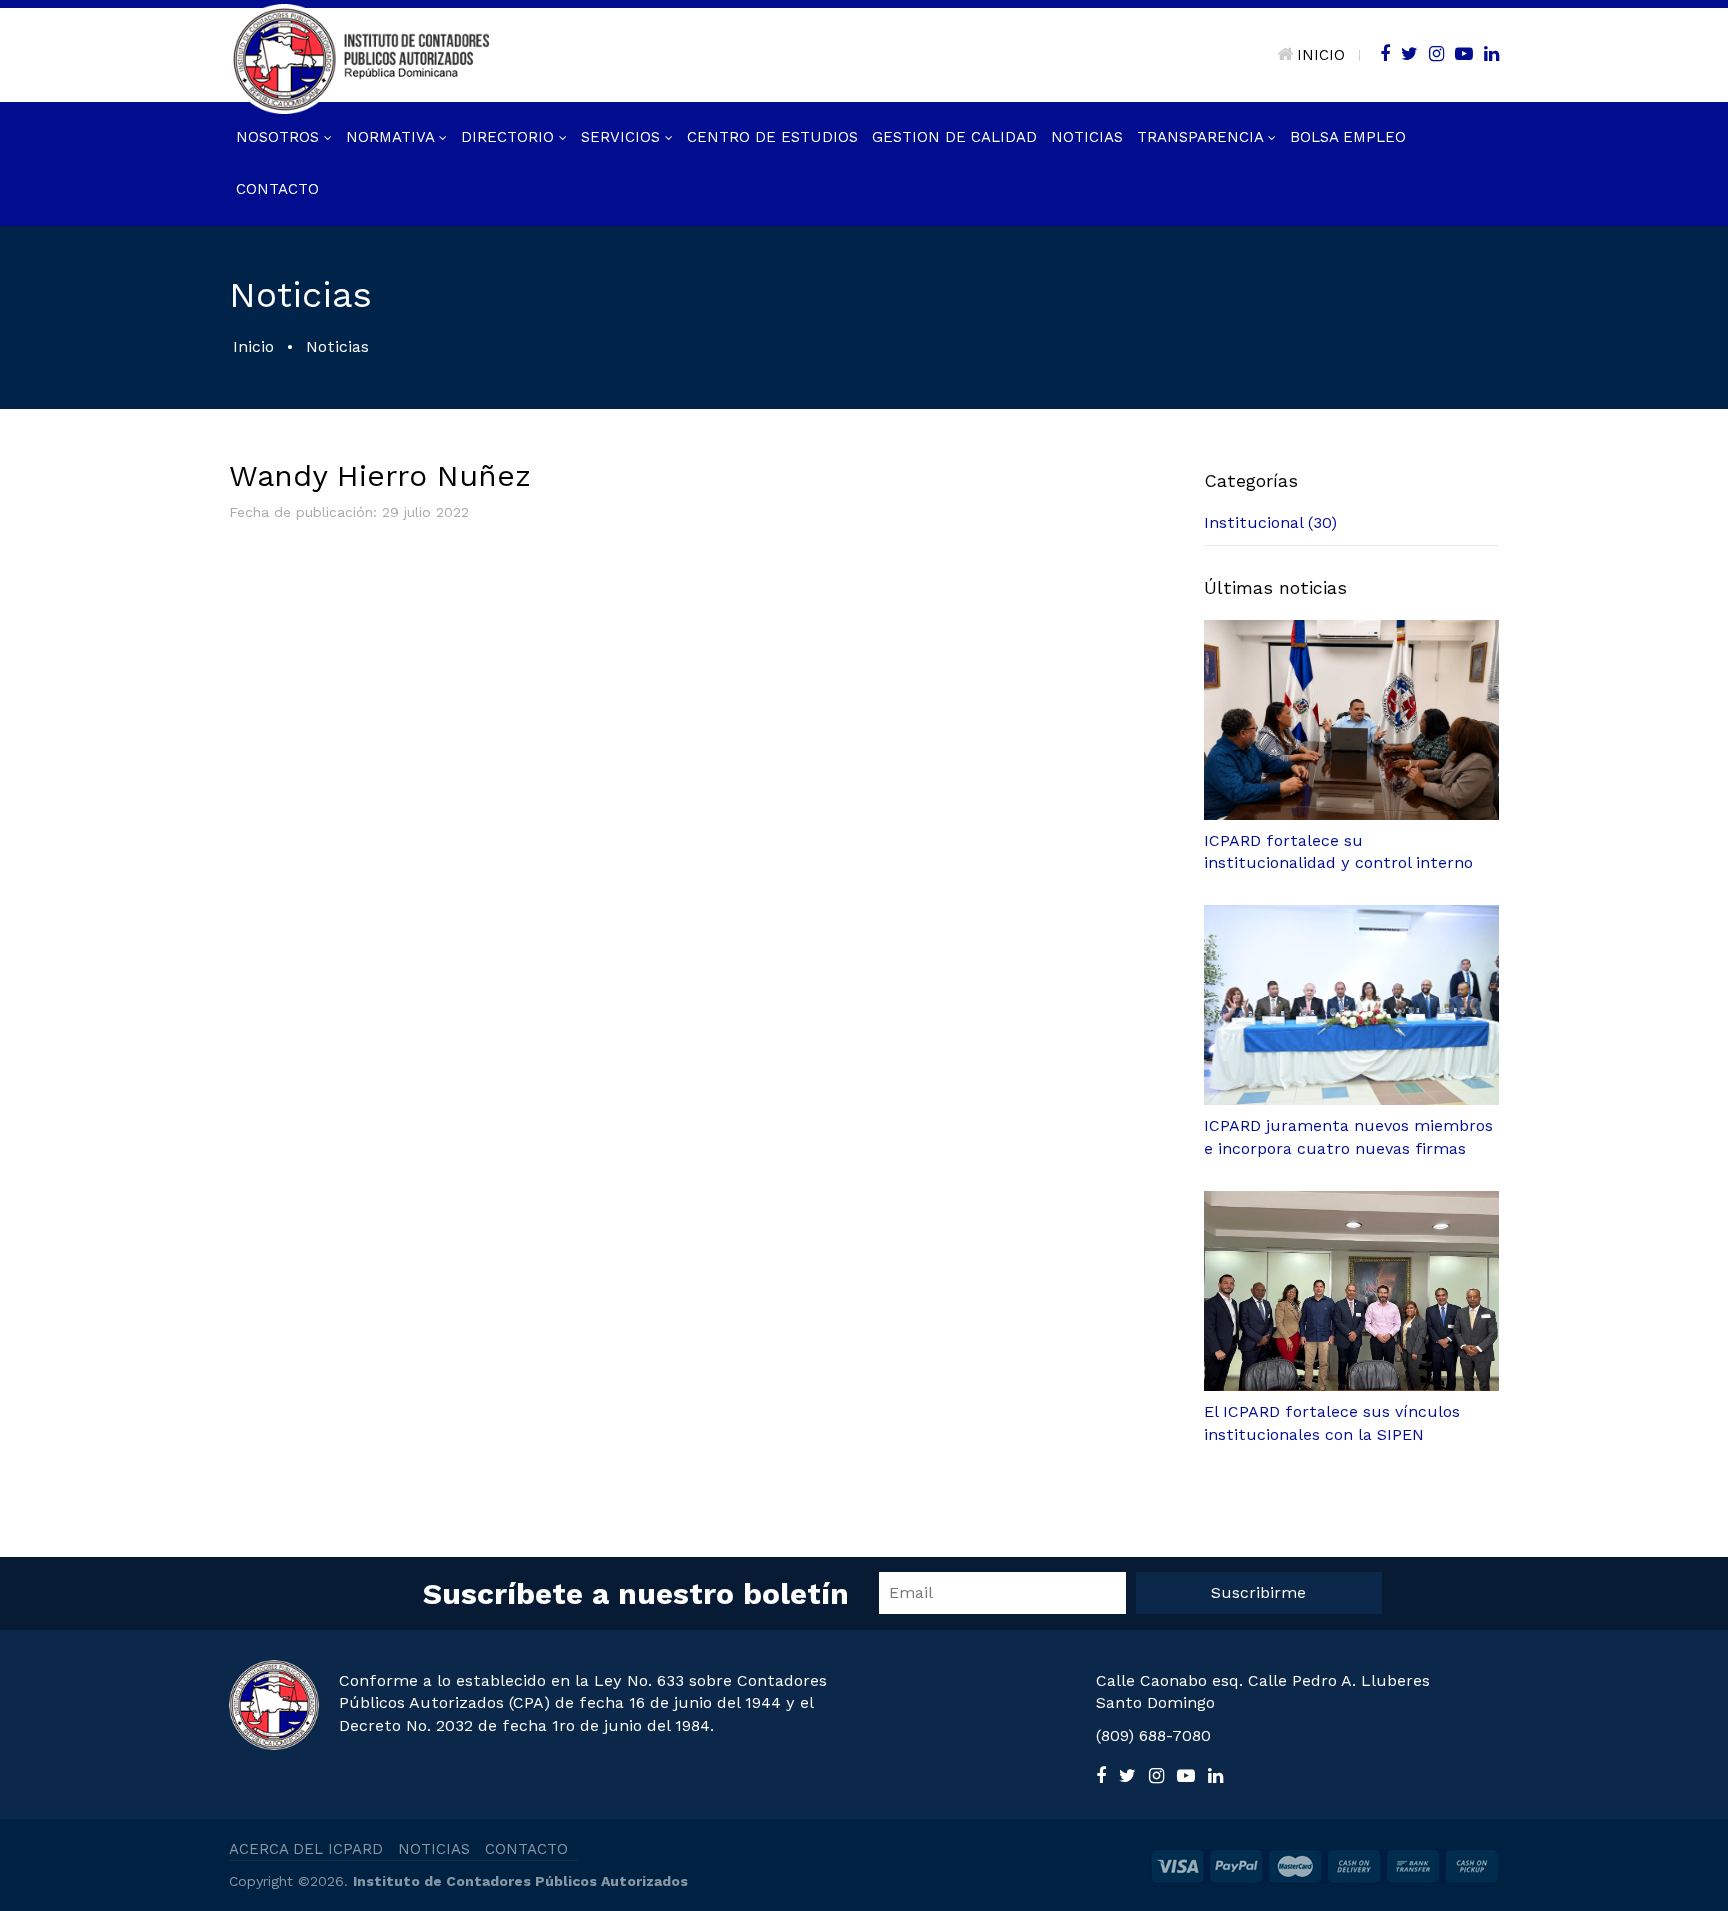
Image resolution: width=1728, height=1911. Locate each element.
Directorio (510, 137)
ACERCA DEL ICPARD (306, 1849)
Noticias (1087, 137)
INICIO (1321, 55)
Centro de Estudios (772, 137)
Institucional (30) (1270, 522)
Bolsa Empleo (1348, 137)
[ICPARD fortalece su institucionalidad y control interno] (1351, 720)
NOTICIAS (434, 1849)
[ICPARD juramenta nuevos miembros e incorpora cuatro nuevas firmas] (1351, 1005)
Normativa (392, 137)
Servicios (623, 137)
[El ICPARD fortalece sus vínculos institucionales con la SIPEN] (1351, 1291)
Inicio (253, 346)
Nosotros (280, 137)
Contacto (277, 189)
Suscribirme (1258, 1592)
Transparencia (1202, 137)
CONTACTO (526, 1849)
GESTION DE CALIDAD (954, 137)
